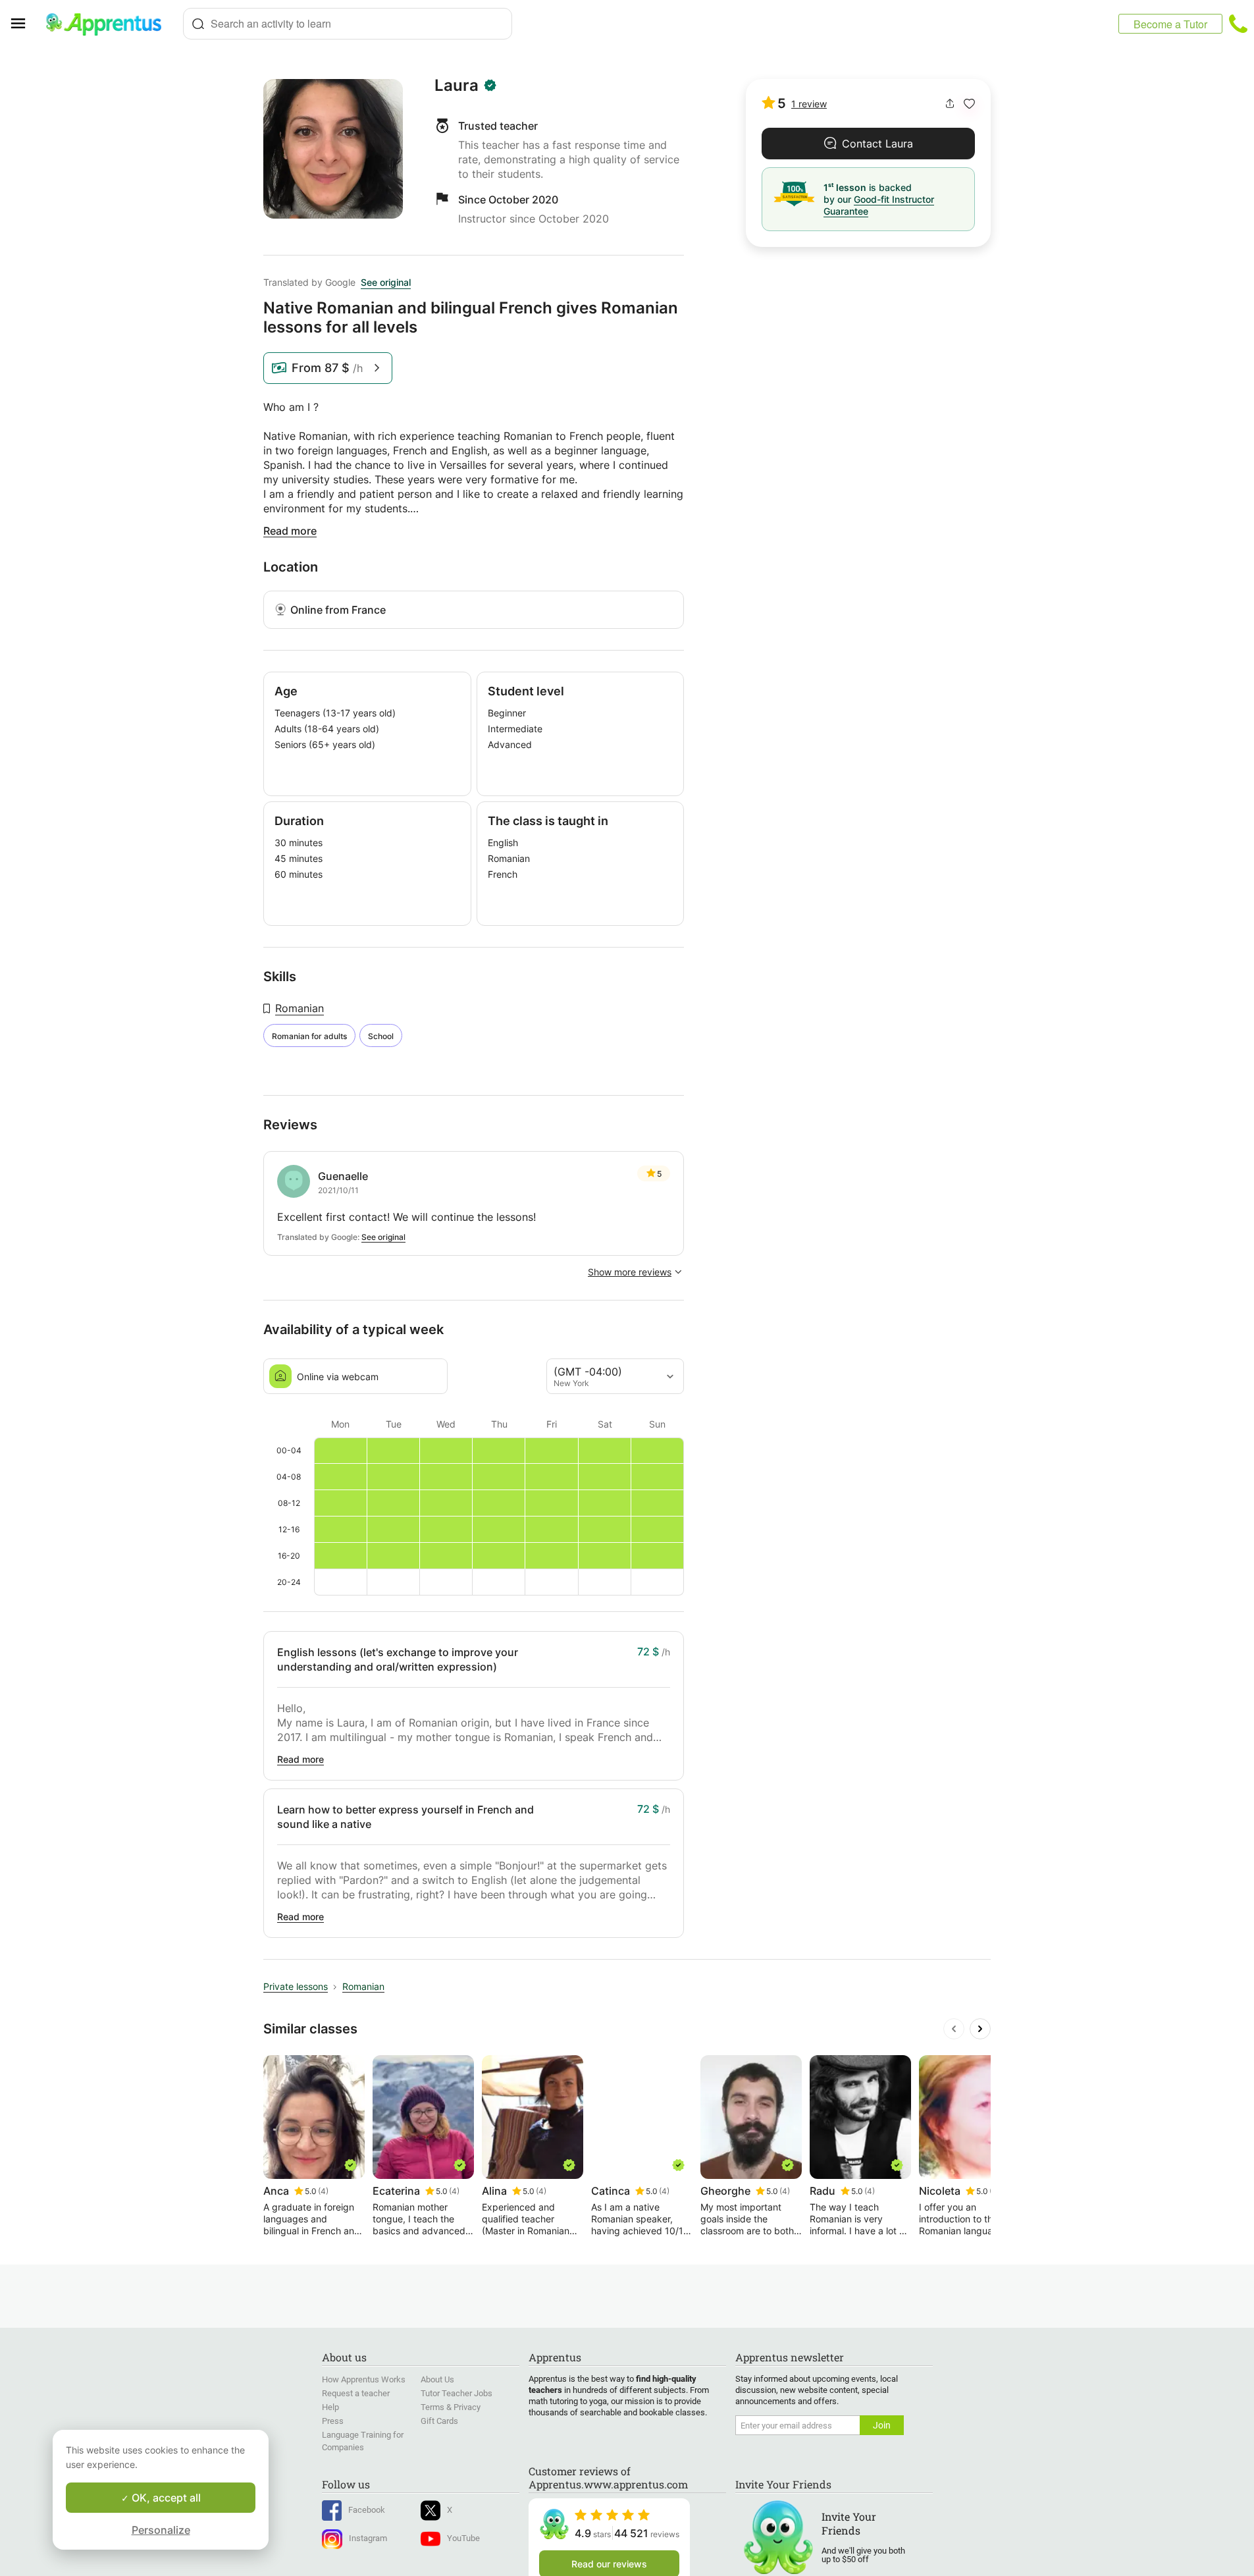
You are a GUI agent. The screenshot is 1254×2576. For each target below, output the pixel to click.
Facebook (367, 2510)
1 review (809, 104)
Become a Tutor (1170, 24)
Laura (457, 86)
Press (333, 2421)
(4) (323, 2191)
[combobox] (348, 24)
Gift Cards (439, 2421)
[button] (969, 104)
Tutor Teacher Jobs (457, 2393)
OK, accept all (165, 2498)
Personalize (161, 2530)
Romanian (300, 1008)
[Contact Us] (1238, 24)
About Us (437, 2379)
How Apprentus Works (364, 2379)
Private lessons (296, 1986)
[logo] (109, 24)
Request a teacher (356, 2393)
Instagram (368, 2538)
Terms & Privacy (451, 2407)
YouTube (463, 2538)
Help (330, 2407)
